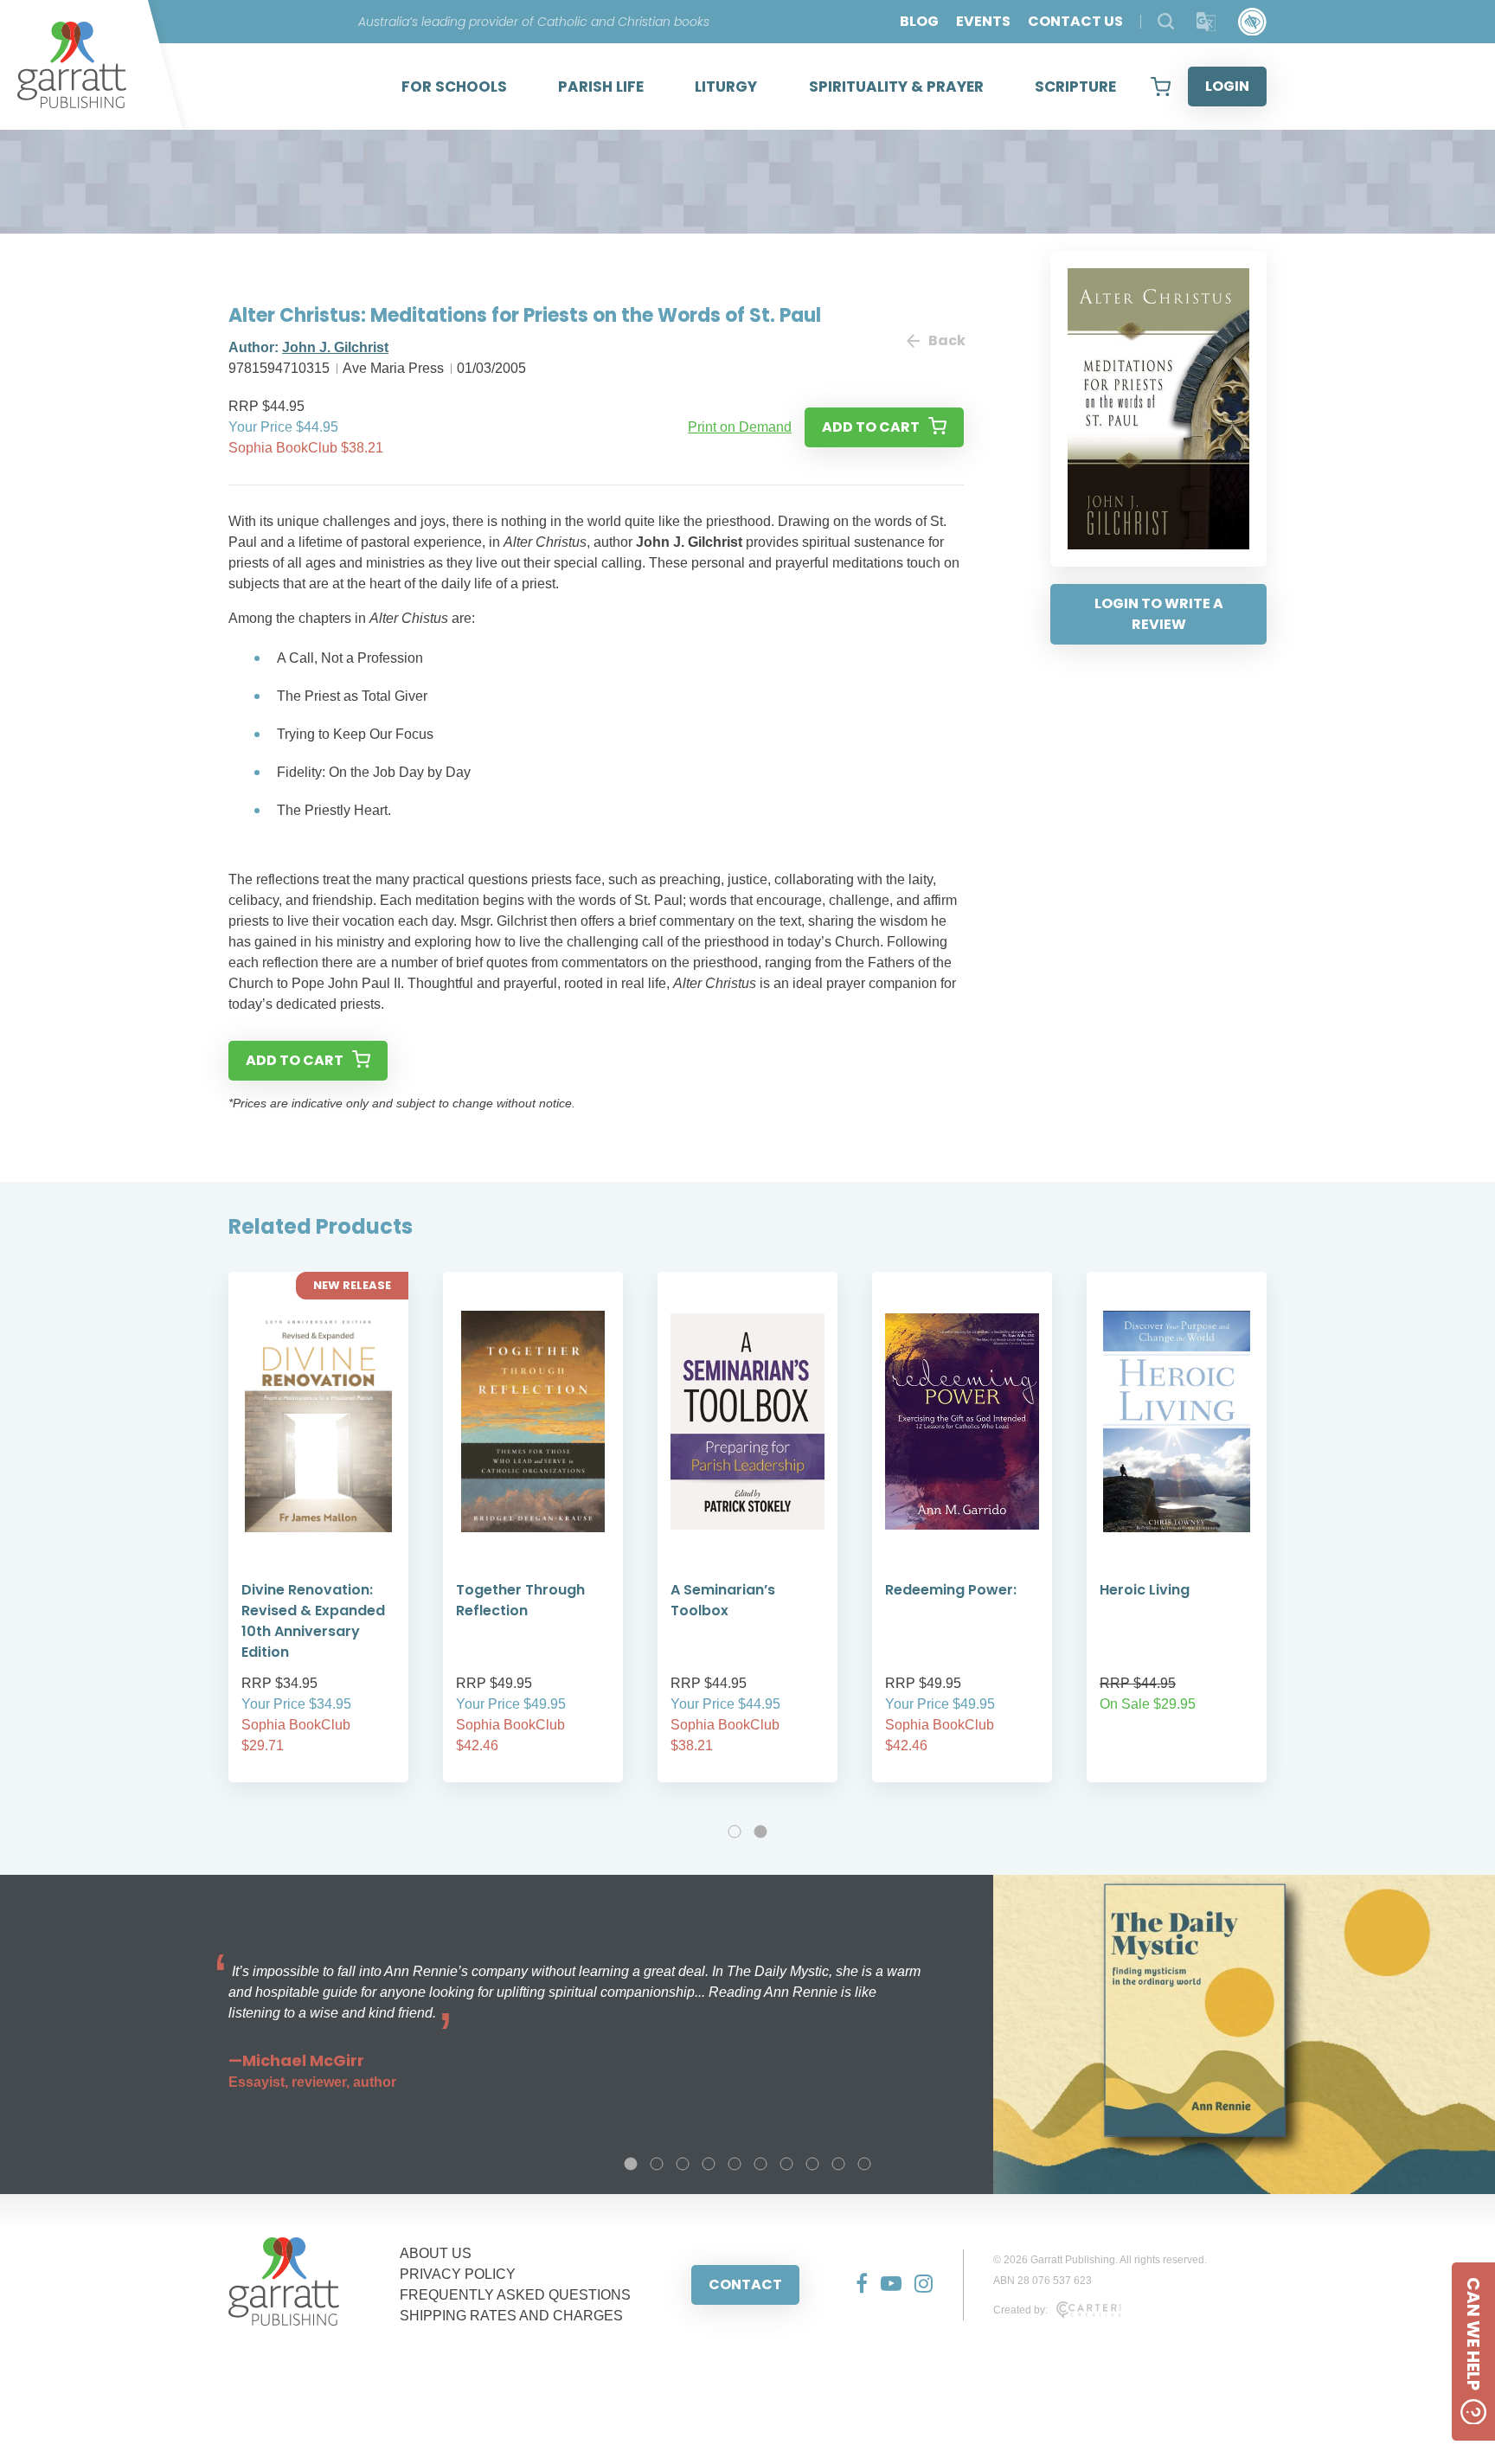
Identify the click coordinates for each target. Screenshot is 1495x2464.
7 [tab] (786, 2164)
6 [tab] (760, 2164)
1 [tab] (735, 1832)
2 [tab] (760, 1832)
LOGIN (1227, 86)
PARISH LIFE (601, 87)
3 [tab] (683, 2164)
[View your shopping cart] (1161, 87)
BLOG (919, 21)
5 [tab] (735, 2164)
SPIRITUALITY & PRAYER (896, 87)
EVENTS (983, 21)
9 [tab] (838, 2164)
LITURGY (726, 87)
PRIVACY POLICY (458, 2274)
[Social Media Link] (855, 2285)
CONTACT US (1075, 21)
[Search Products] (1166, 21)
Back (946, 340)
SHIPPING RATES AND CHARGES (511, 2316)
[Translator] (1206, 22)
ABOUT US (436, 2253)
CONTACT (745, 2284)
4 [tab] (709, 2164)
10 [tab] (864, 2164)
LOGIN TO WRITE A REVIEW (1159, 614)
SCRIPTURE (1075, 87)
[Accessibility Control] (1252, 22)
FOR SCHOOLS (454, 87)
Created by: (1020, 2310)
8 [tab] (812, 2164)
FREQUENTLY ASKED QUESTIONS (515, 2295)
